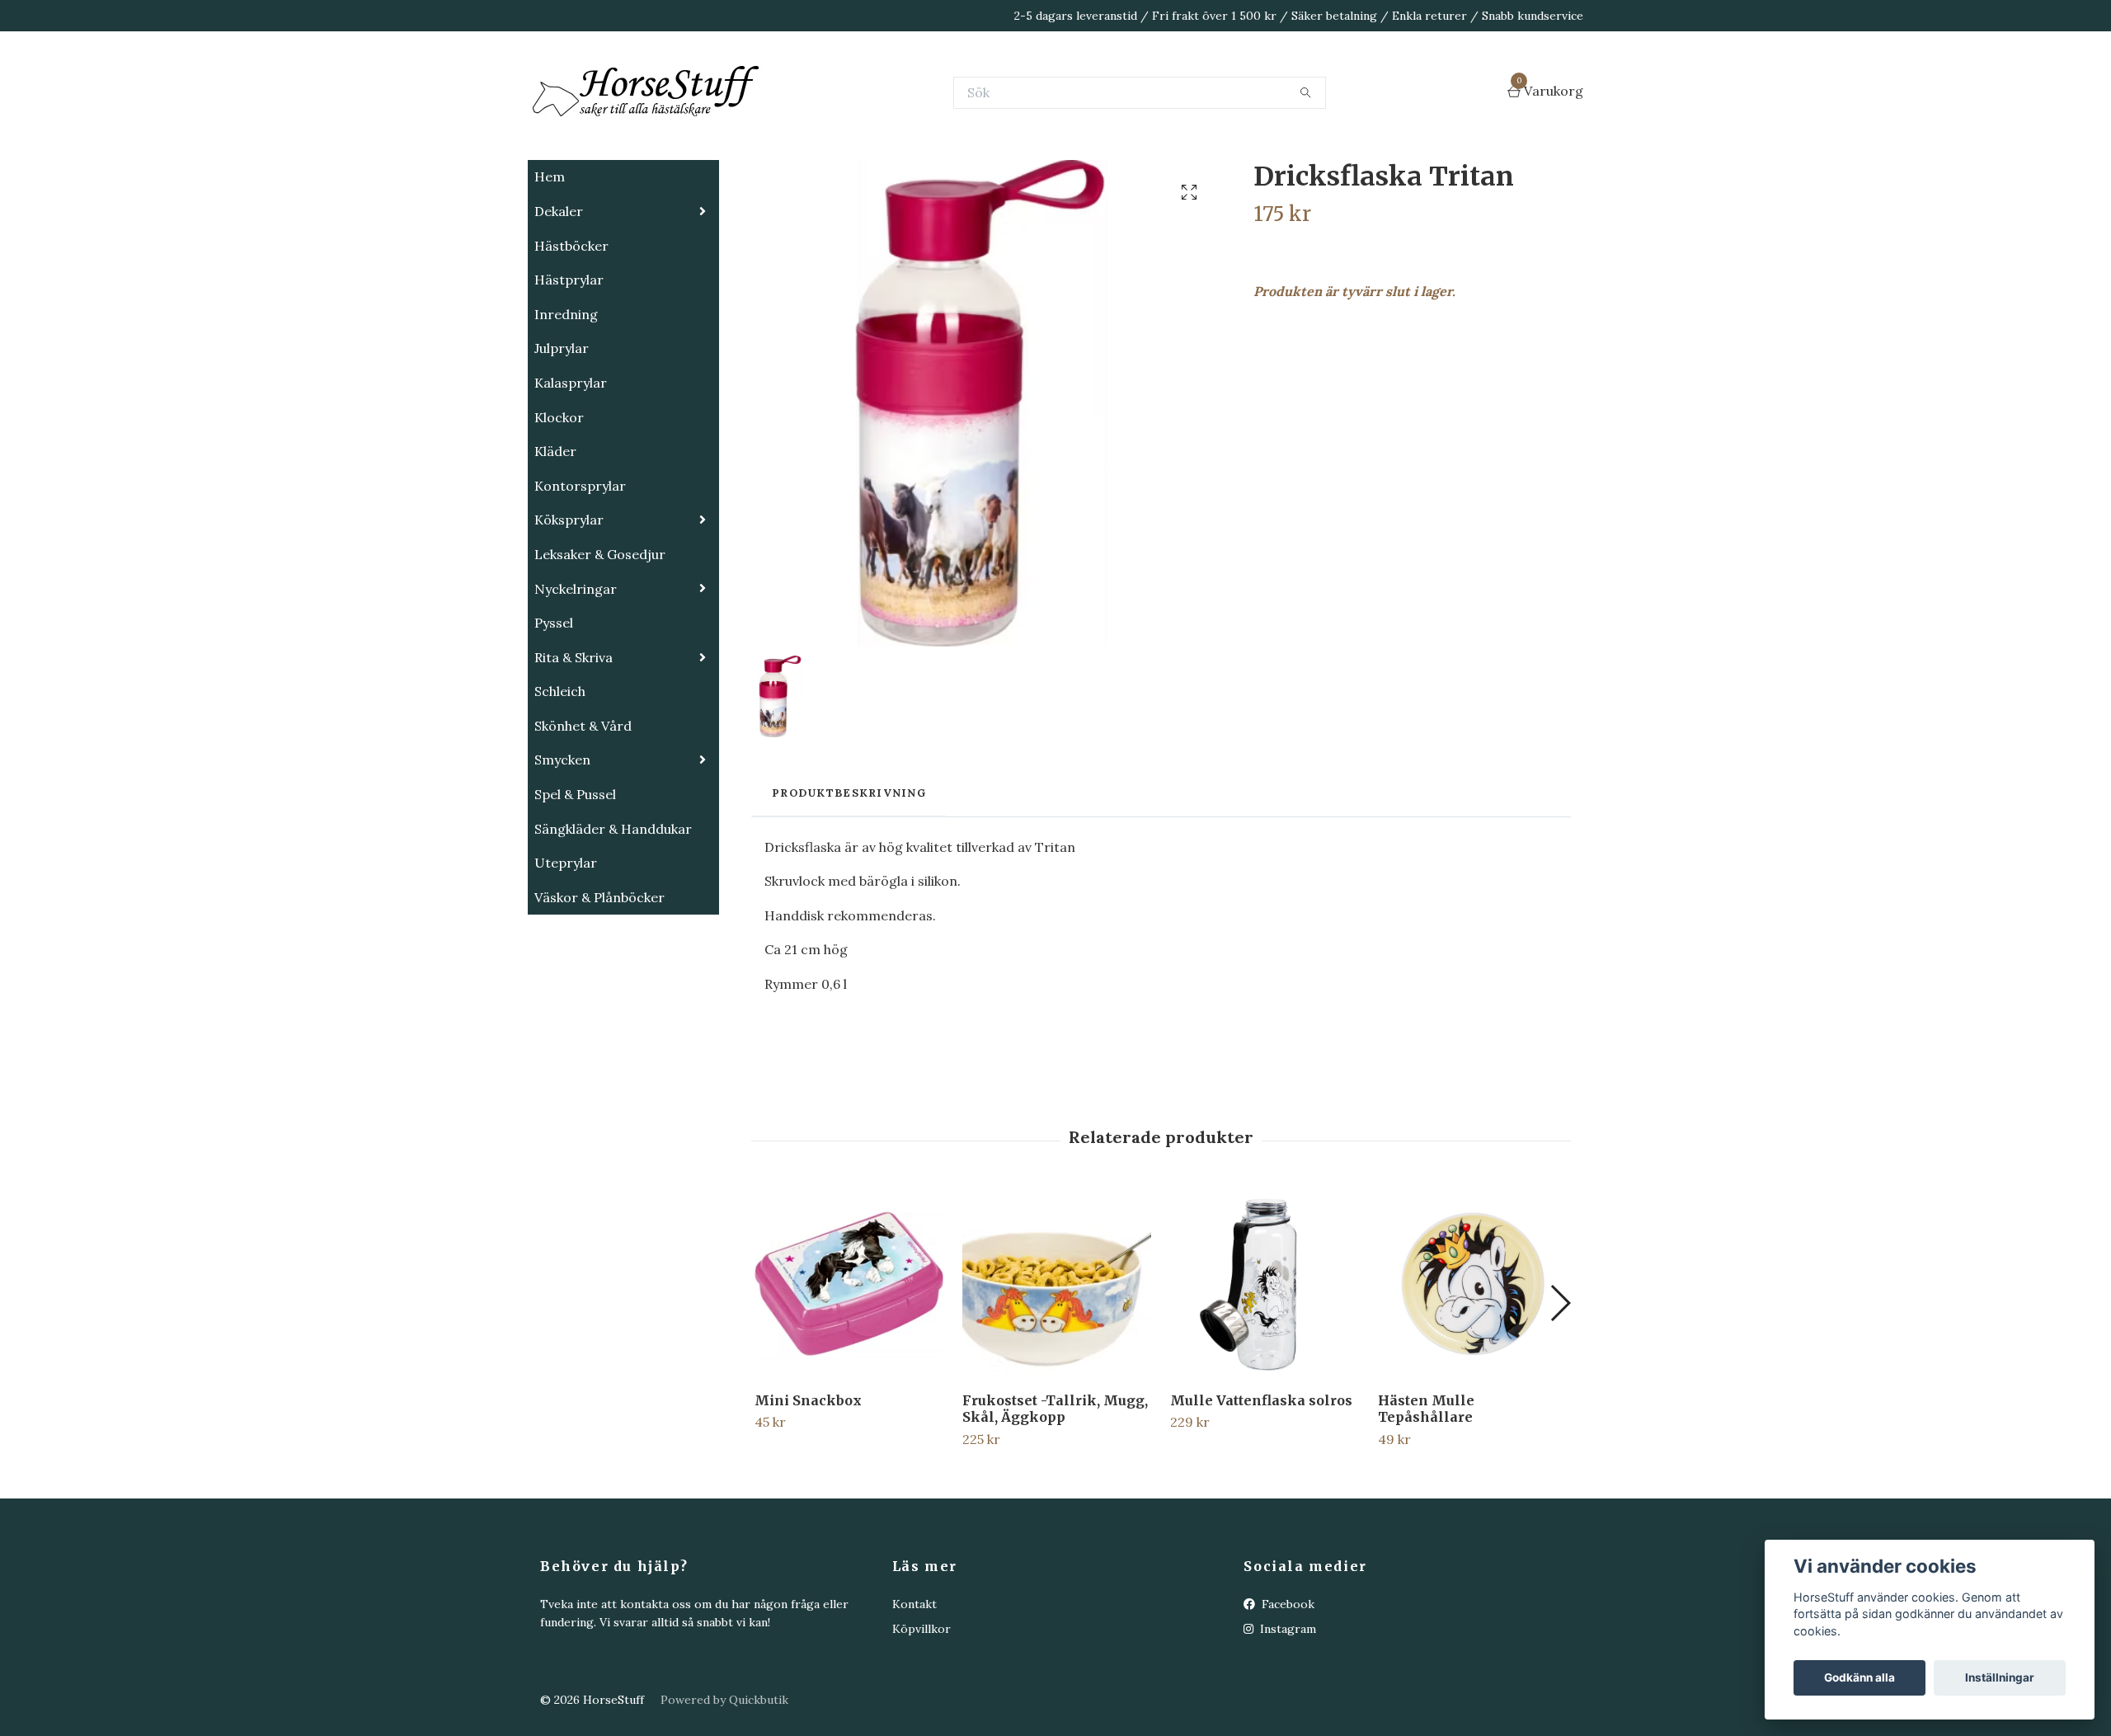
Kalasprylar (571, 465)
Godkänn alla (1859, 1677)
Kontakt (914, 1687)
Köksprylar (569, 602)
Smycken (562, 842)
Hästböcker (571, 328)
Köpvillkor (922, 1711)
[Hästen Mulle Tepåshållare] (1472, 1367)
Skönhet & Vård (583, 808)
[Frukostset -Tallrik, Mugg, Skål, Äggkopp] (1057, 1367)
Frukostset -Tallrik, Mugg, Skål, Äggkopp (1055, 1491)
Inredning (566, 397)
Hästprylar (569, 362)
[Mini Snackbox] (849, 1367)
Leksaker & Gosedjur (600, 637)
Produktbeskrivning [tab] (849, 875)
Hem (550, 259)
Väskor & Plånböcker (599, 980)
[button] (1560, 1386)
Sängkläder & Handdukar (613, 911)
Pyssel (554, 705)
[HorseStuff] (775, 134)
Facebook (1286, 1687)
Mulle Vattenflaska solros (1261, 1483)
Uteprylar (566, 945)
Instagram (1286, 1711)
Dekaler (559, 294)
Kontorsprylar (580, 568)
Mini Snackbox (808, 1483)
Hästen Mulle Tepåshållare (1426, 1491)
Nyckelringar (576, 671)
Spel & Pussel (575, 877)
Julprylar (562, 430)
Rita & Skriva (574, 740)
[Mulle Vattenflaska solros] (1265, 1367)
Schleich (560, 774)
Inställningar (2000, 1677)
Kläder (555, 534)
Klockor (559, 500)
